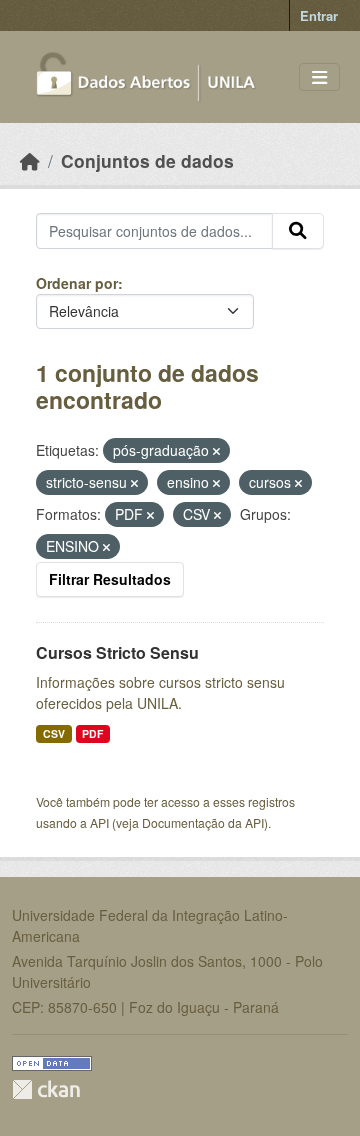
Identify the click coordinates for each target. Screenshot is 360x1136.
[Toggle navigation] (319, 77)
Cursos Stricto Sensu (117, 652)
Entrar (319, 15)
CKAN (46, 1089)
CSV (54, 733)
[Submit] (298, 231)
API (99, 822)
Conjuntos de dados (147, 160)
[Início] (30, 160)
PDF (92, 733)
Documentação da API (203, 822)
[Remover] (216, 451)
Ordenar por (77, 283)
